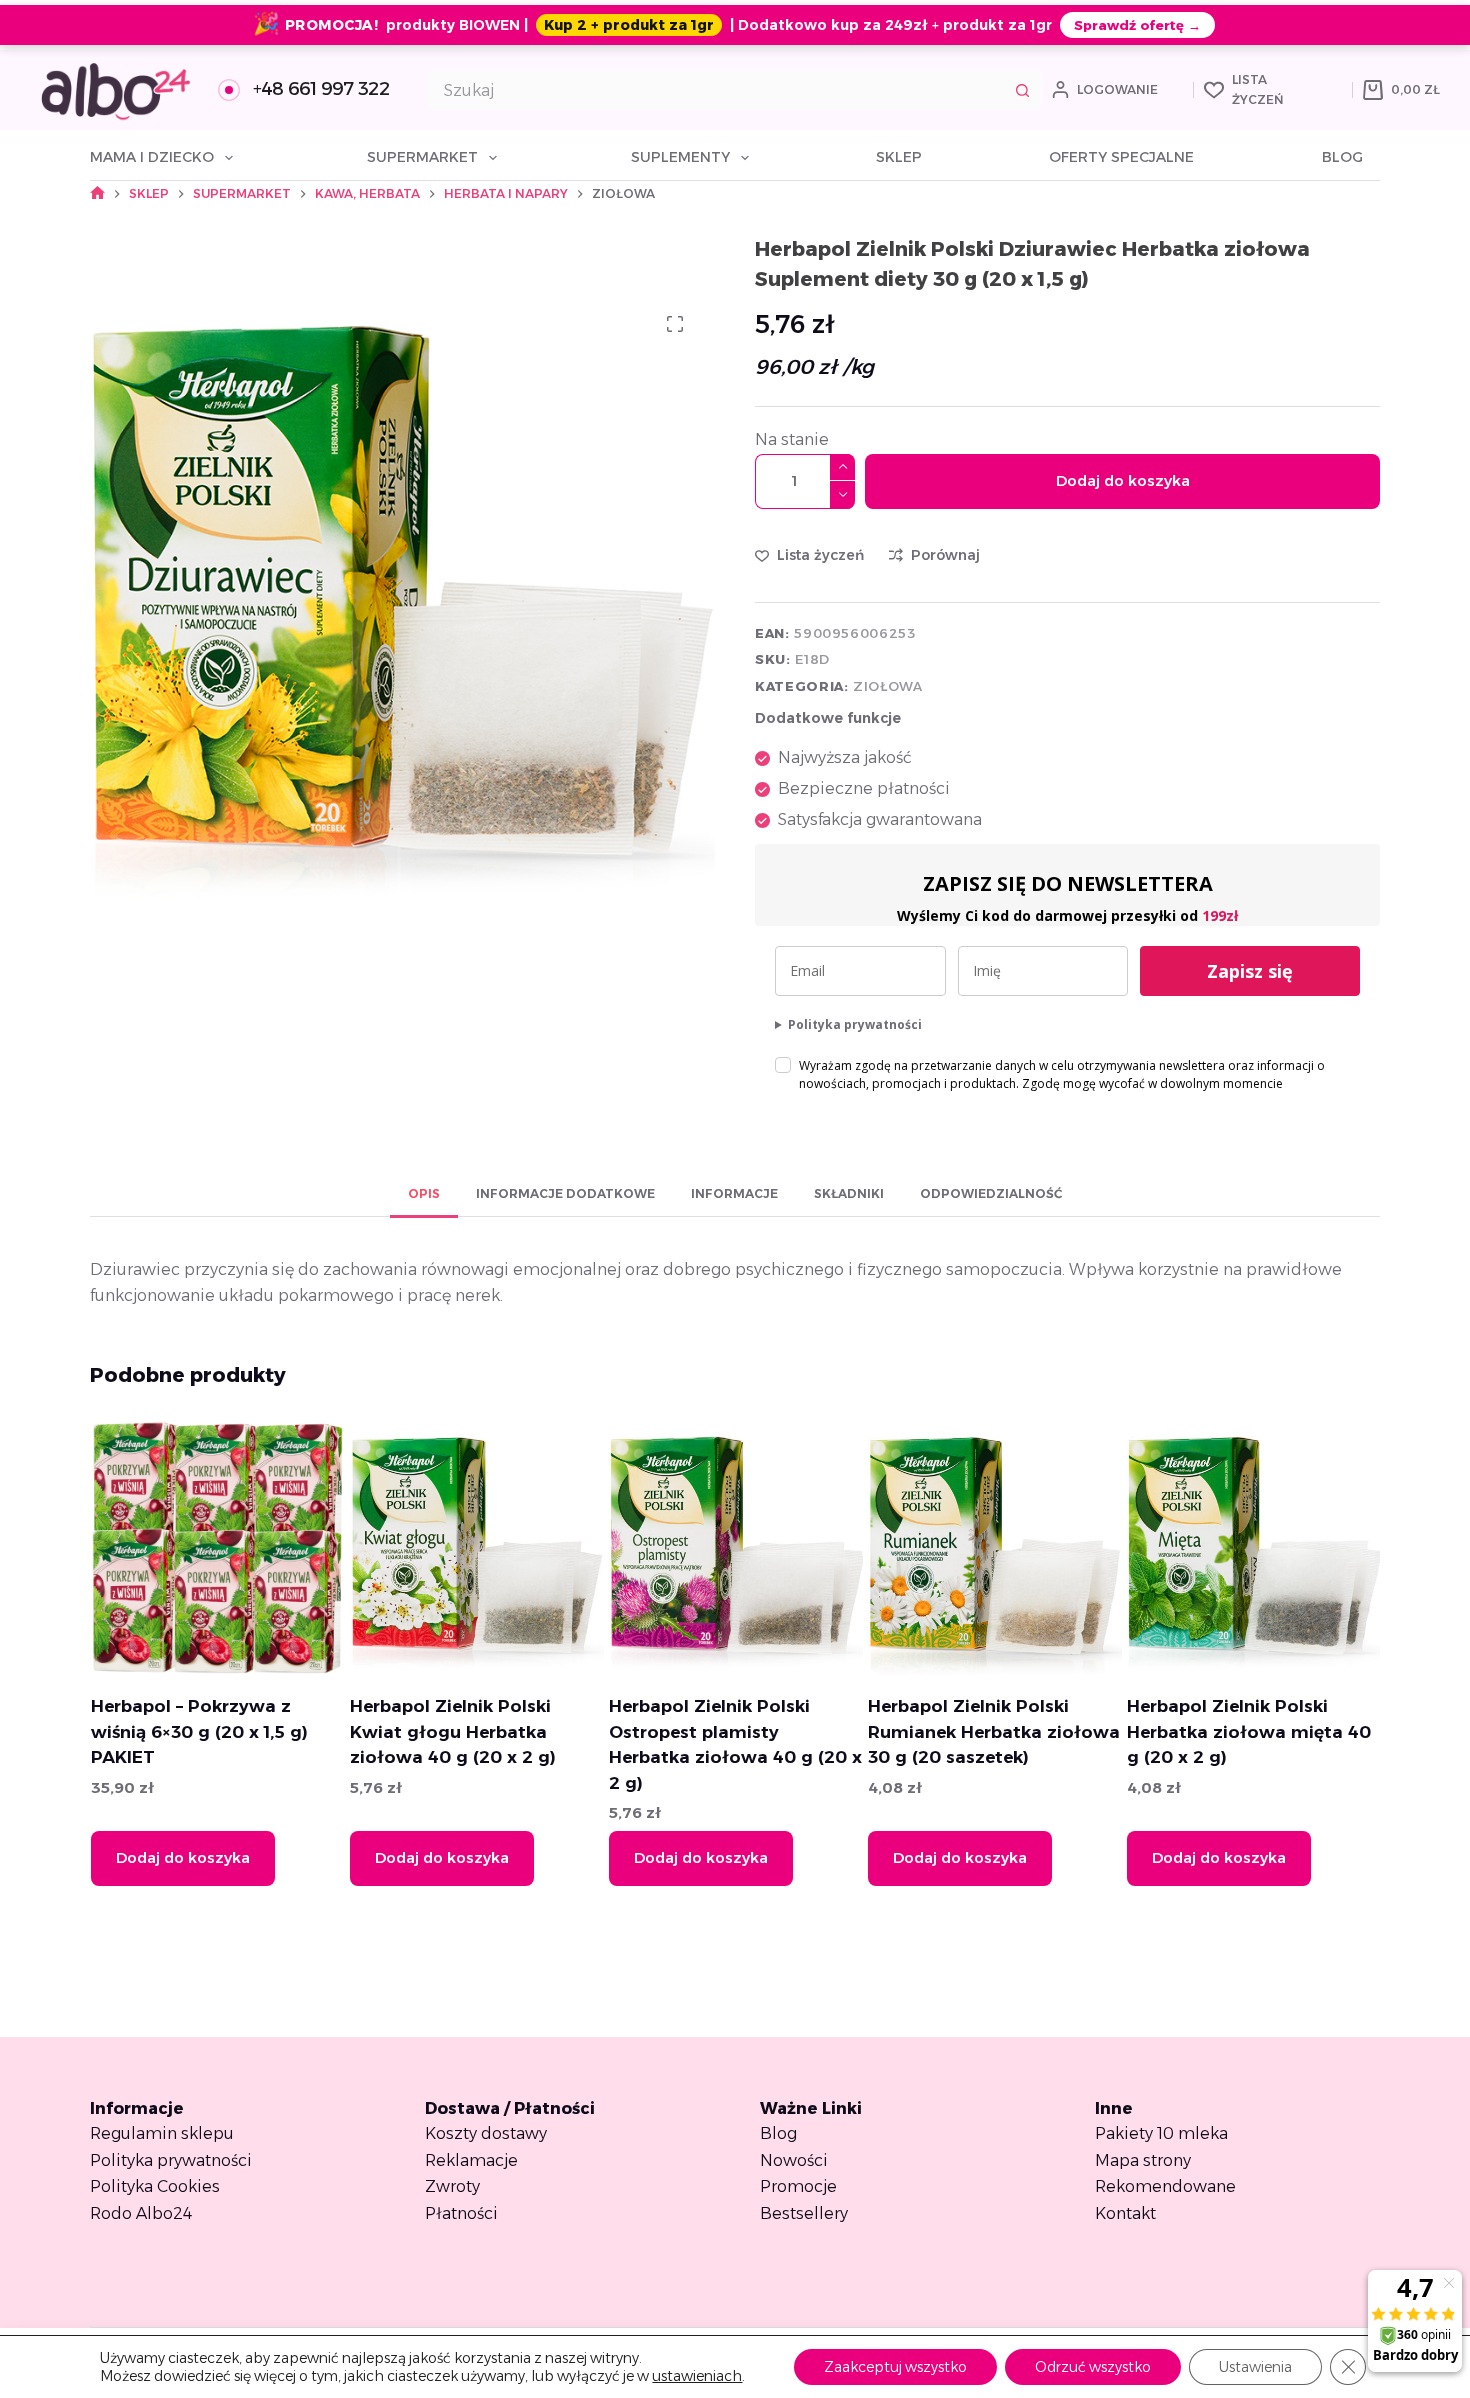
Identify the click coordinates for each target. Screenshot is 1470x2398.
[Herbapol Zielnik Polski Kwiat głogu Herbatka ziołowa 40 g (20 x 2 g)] (476, 1547)
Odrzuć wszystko (1093, 2367)
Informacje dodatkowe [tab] (565, 1193)
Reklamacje (471, 2160)
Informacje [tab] (734, 1193)
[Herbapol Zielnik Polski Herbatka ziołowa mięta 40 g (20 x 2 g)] (1253, 1547)
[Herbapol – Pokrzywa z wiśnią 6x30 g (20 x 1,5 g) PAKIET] (217, 1547)
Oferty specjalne (1121, 157)
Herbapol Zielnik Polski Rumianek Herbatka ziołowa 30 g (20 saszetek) (993, 1731)
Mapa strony (1143, 2160)
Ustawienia (1255, 2367)
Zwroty (452, 2186)
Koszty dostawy (486, 2133)
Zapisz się (1250, 971)
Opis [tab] (424, 1193)
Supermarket (422, 157)
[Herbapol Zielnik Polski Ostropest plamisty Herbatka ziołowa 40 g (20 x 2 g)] (735, 1547)
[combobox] (716, 90)
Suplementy (680, 157)
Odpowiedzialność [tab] (991, 1193)
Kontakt (1125, 2213)
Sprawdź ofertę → (1137, 25)
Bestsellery (804, 2213)
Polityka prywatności (855, 1024)
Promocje (798, 2186)
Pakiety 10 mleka (1161, 2133)
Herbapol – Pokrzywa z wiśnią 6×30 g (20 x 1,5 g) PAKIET (198, 1731)
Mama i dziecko (152, 157)
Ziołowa (888, 686)
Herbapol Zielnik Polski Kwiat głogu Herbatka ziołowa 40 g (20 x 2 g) (452, 1731)
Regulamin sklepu (162, 2133)
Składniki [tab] (849, 1193)
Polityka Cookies (155, 2186)
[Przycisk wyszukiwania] (1022, 90)
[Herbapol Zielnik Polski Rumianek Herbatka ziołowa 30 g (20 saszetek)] (994, 1547)
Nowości (794, 2160)
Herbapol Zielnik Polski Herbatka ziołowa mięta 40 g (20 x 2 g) (1248, 1731)
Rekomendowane (1165, 2186)
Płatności (461, 2213)
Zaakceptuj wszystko (895, 2367)
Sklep (899, 157)
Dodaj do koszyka (1123, 480)
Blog (1342, 157)
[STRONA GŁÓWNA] (97, 193)
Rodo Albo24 (141, 2213)
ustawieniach (697, 2376)
